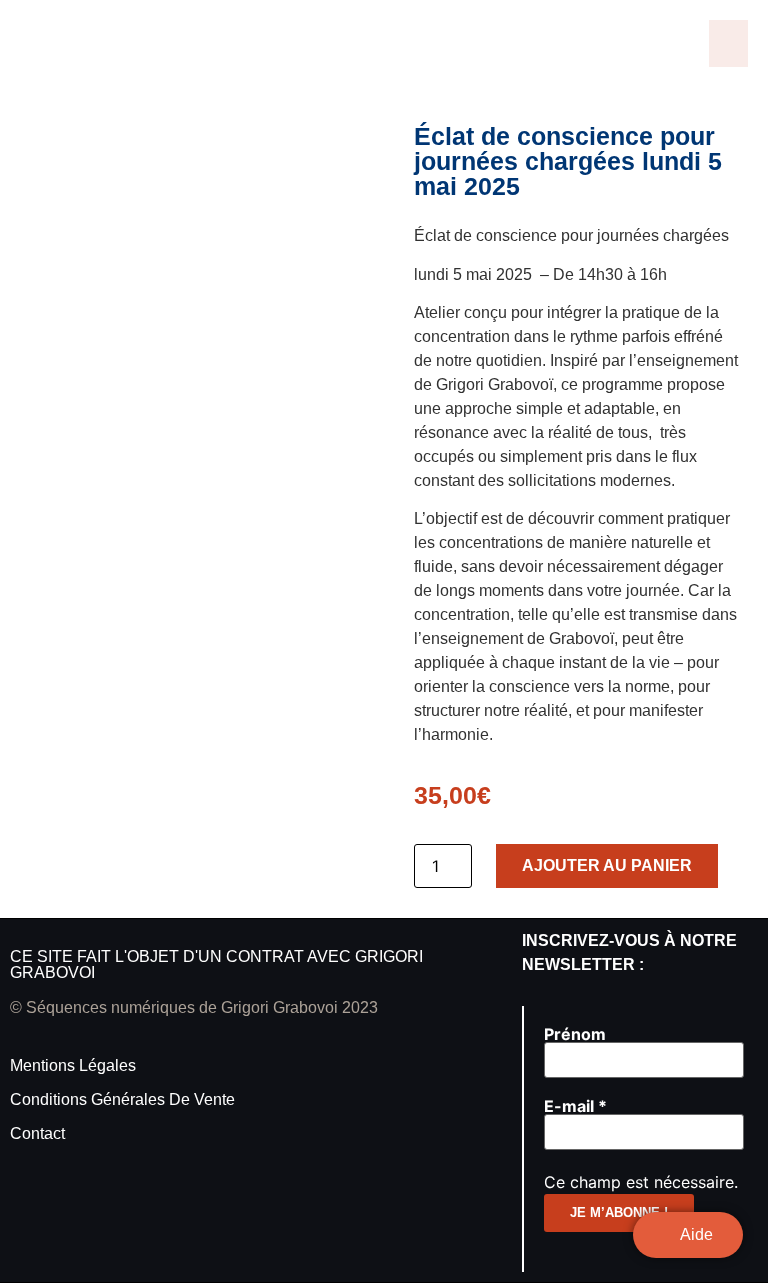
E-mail (575, 1106)
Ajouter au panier (607, 865)
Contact (37, 1133)
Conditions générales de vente (122, 1099)
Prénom (575, 1034)
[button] (729, 43)
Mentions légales (73, 1065)
